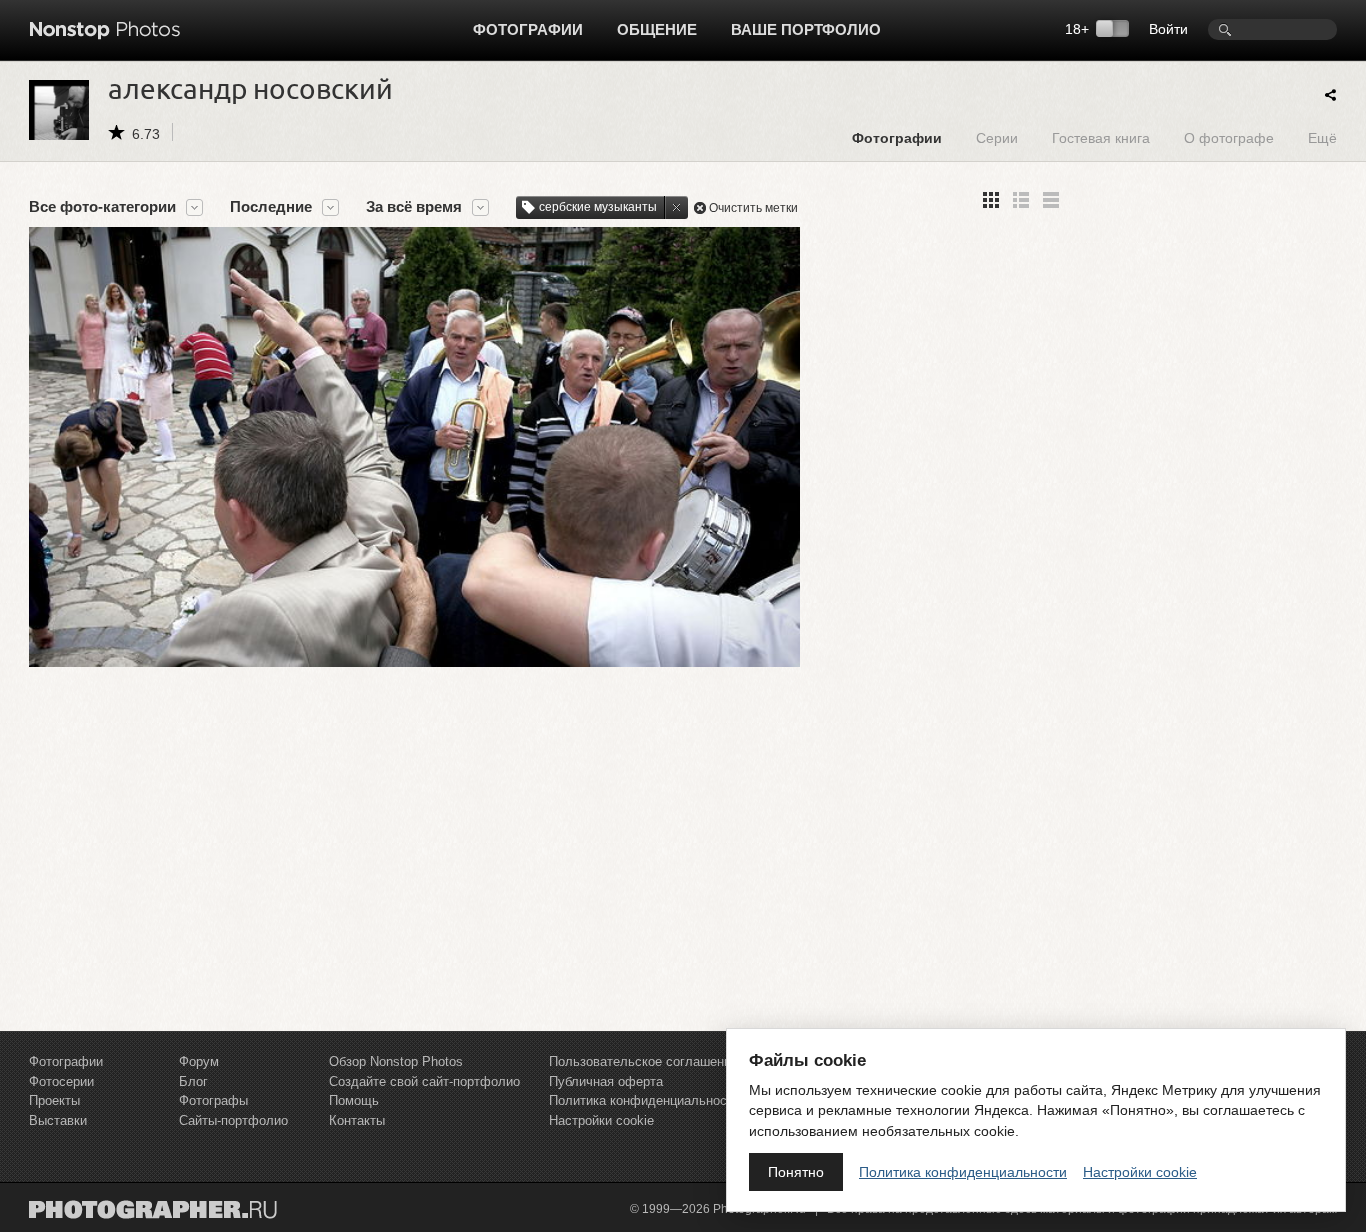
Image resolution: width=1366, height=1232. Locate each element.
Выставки (58, 1120)
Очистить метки (753, 208)
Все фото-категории (102, 207)
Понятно (796, 1172)
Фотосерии (61, 1081)
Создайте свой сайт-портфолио (424, 1081)
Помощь (354, 1100)
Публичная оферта (606, 1081)
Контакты (357, 1120)
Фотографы (213, 1100)
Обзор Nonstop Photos (396, 1061)
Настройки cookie (601, 1120)
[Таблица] (1021, 200)
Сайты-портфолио (233, 1120)
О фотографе (1229, 137)
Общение (657, 29)
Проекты (54, 1100)
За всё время (414, 207)
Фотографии (528, 29)
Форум (199, 1061)
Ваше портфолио (806, 29)
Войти (1168, 29)
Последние (271, 207)
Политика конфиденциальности (644, 1100)
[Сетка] (991, 200)
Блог (193, 1081)
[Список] (1051, 200)
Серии (997, 137)
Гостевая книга (1101, 137)
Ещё (1322, 137)
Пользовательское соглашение (643, 1061)
